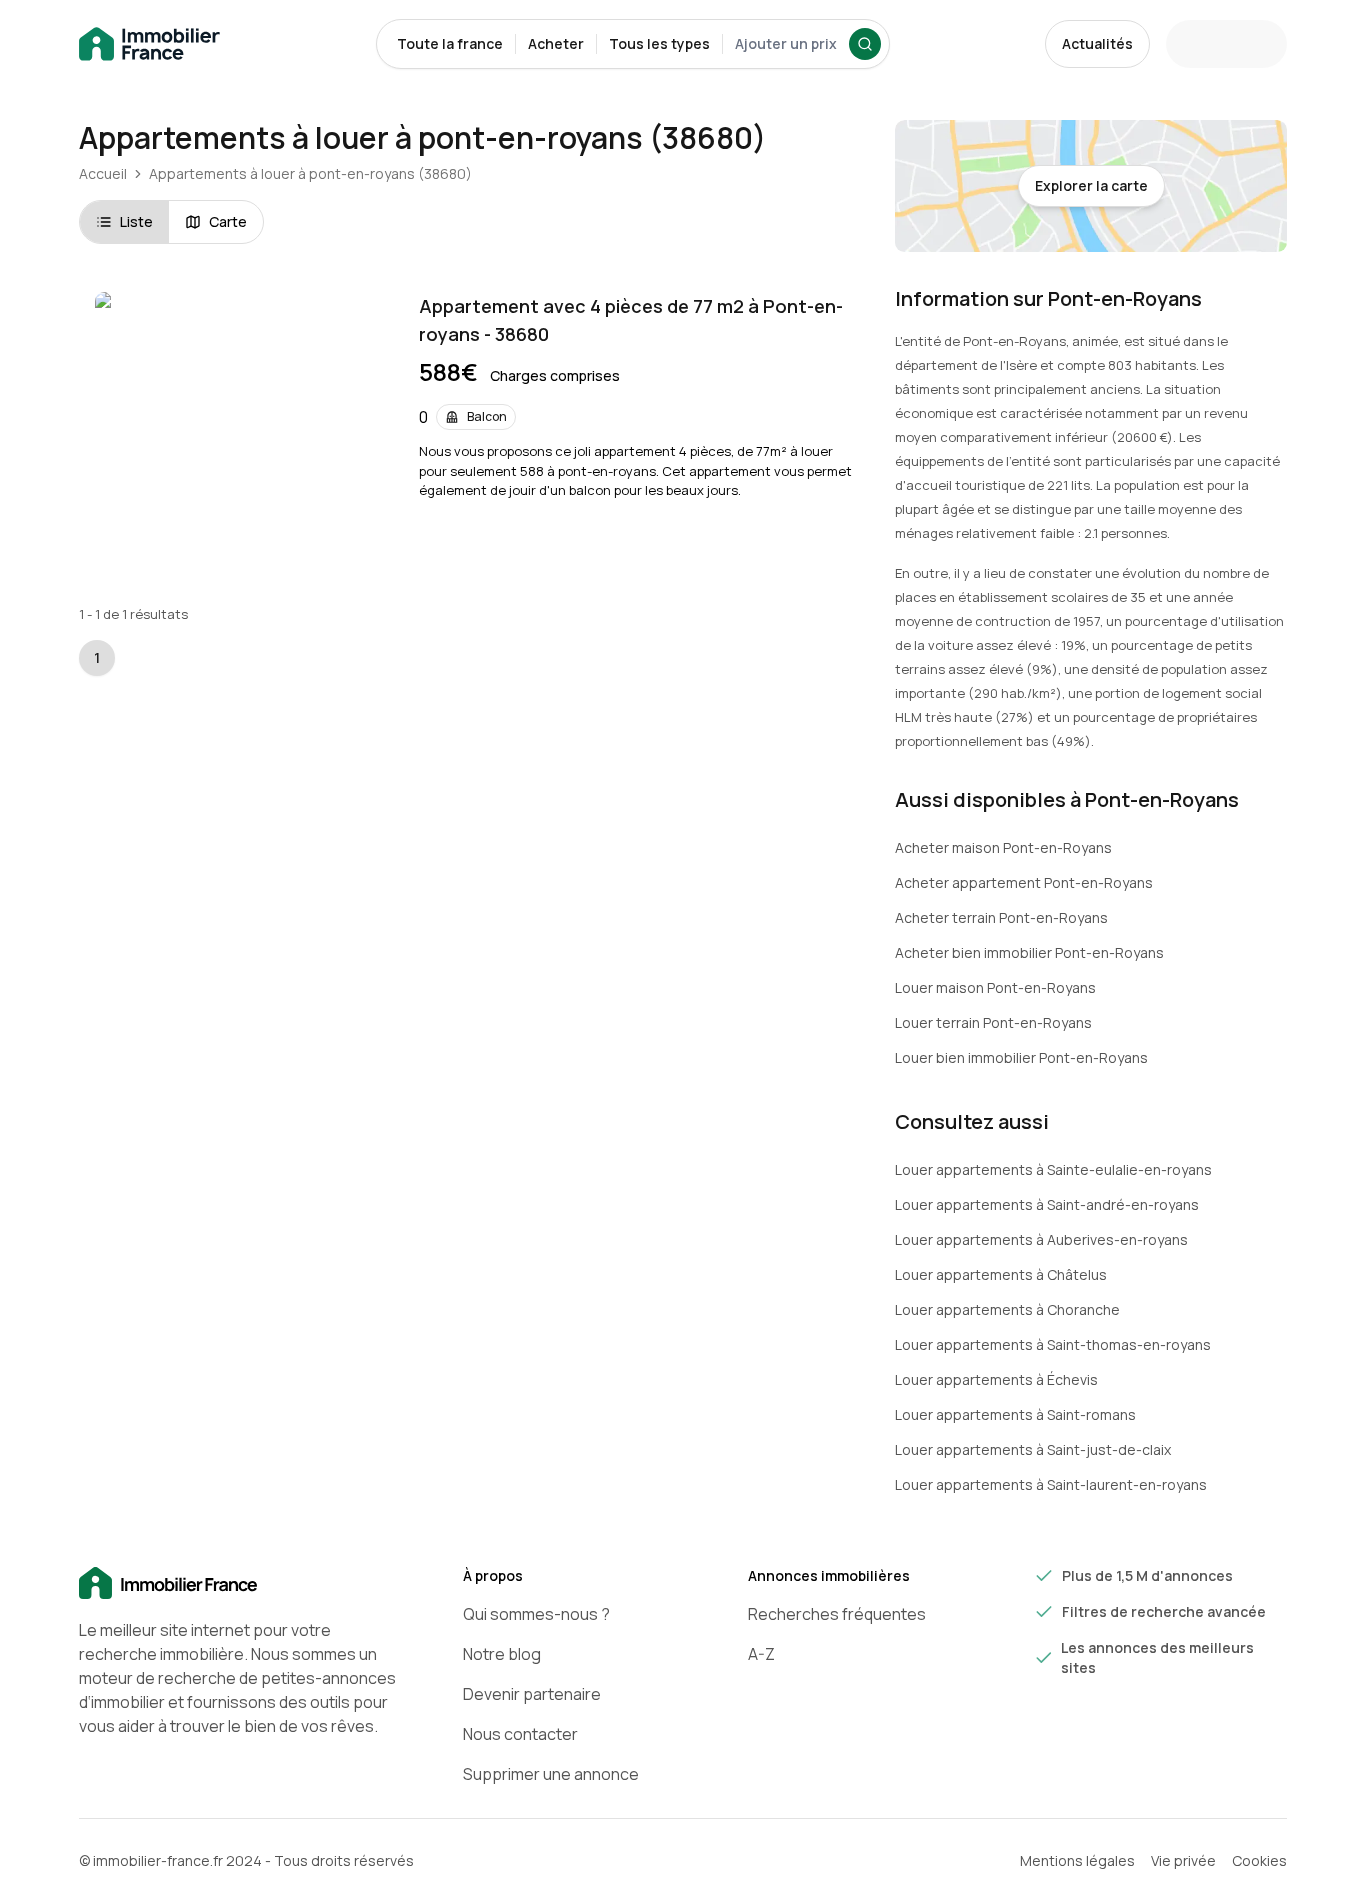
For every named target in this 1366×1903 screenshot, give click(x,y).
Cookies (1259, 1860)
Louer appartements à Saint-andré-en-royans (1047, 1204)
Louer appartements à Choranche (1007, 1309)
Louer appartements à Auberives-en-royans (1041, 1239)
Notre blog (502, 1654)
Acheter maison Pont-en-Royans (1003, 847)
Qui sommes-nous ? (536, 1614)
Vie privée (1183, 1860)
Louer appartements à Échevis (996, 1379)
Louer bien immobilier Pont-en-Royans (1021, 1057)
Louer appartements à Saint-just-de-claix (1033, 1449)
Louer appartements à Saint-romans (1015, 1414)
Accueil (103, 173)
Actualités (1097, 43)
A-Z (761, 1654)
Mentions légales (1077, 1860)
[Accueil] (239, 1584)
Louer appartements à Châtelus (1001, 1274)
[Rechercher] (865, 44)
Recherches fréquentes (837, 1614)
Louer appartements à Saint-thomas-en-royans (1053, 1344)
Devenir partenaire (532, 1694)
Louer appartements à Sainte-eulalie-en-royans (1053, 1169)
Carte (228, 221)
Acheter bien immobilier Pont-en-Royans (1029, 952)
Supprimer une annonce (551, 1774)
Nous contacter (520, 1734)
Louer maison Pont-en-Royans (995, 987)
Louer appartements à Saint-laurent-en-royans (1051, 1484)
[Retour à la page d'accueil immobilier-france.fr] (149, 44)
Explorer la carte (1091, 185)
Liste (136, 221)
